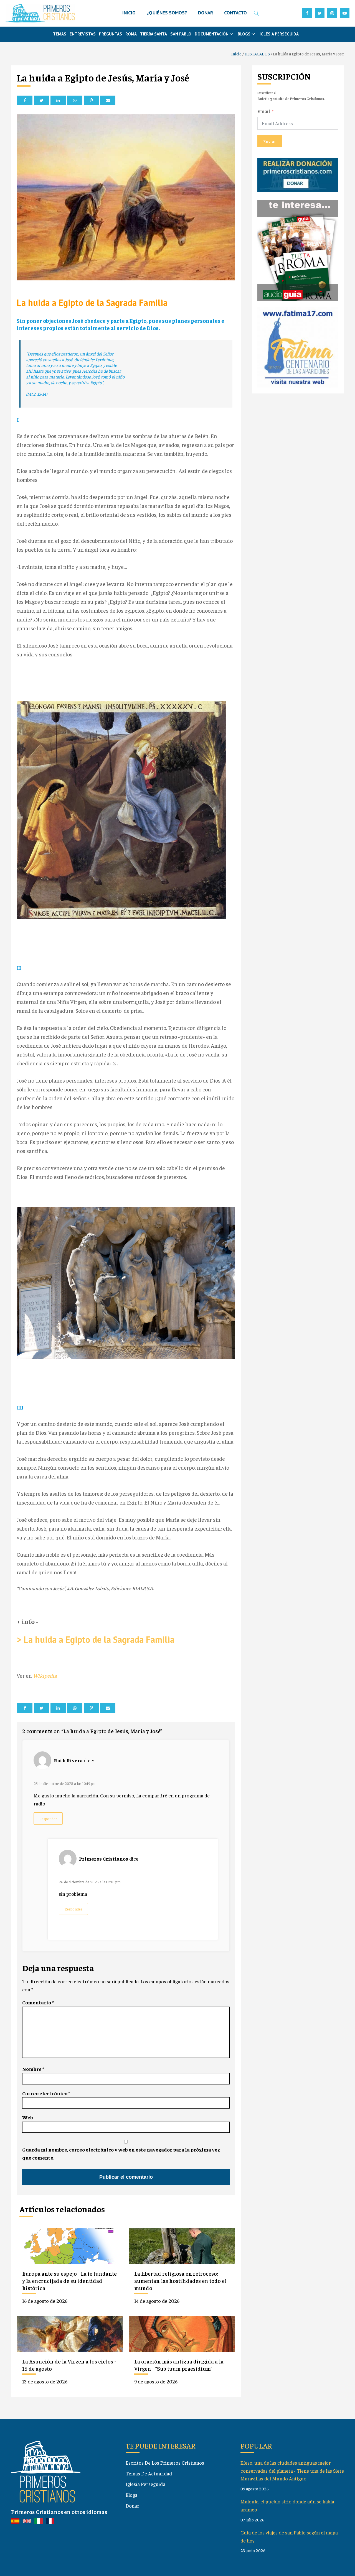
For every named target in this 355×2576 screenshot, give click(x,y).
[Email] (108, 100)
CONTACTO (235, 13)
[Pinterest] (91, 100)
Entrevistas (83, 34)
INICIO (129, 13)
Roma (131, 34)
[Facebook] (25, 100)
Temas (60, 34)
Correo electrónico (46, 2093)
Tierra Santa (154, 34)
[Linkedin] (58, 100)
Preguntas (111, 34)
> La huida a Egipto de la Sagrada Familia (96, 1639)
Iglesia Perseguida (279, 34)
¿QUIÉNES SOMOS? (167, 13)
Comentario (38, 2002)
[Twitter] (41, 100)
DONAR (206, 13)
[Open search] (257, 13)
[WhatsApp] (75, 100)
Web (28, 2117)
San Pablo (181, 34)
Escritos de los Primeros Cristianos (165, 2463)
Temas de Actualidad (149, 2473)
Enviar (270, 141)
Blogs (131, 2495)
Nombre (33, 2069)
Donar (132, 2505)
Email (264, 111)
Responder (48, 1819)
